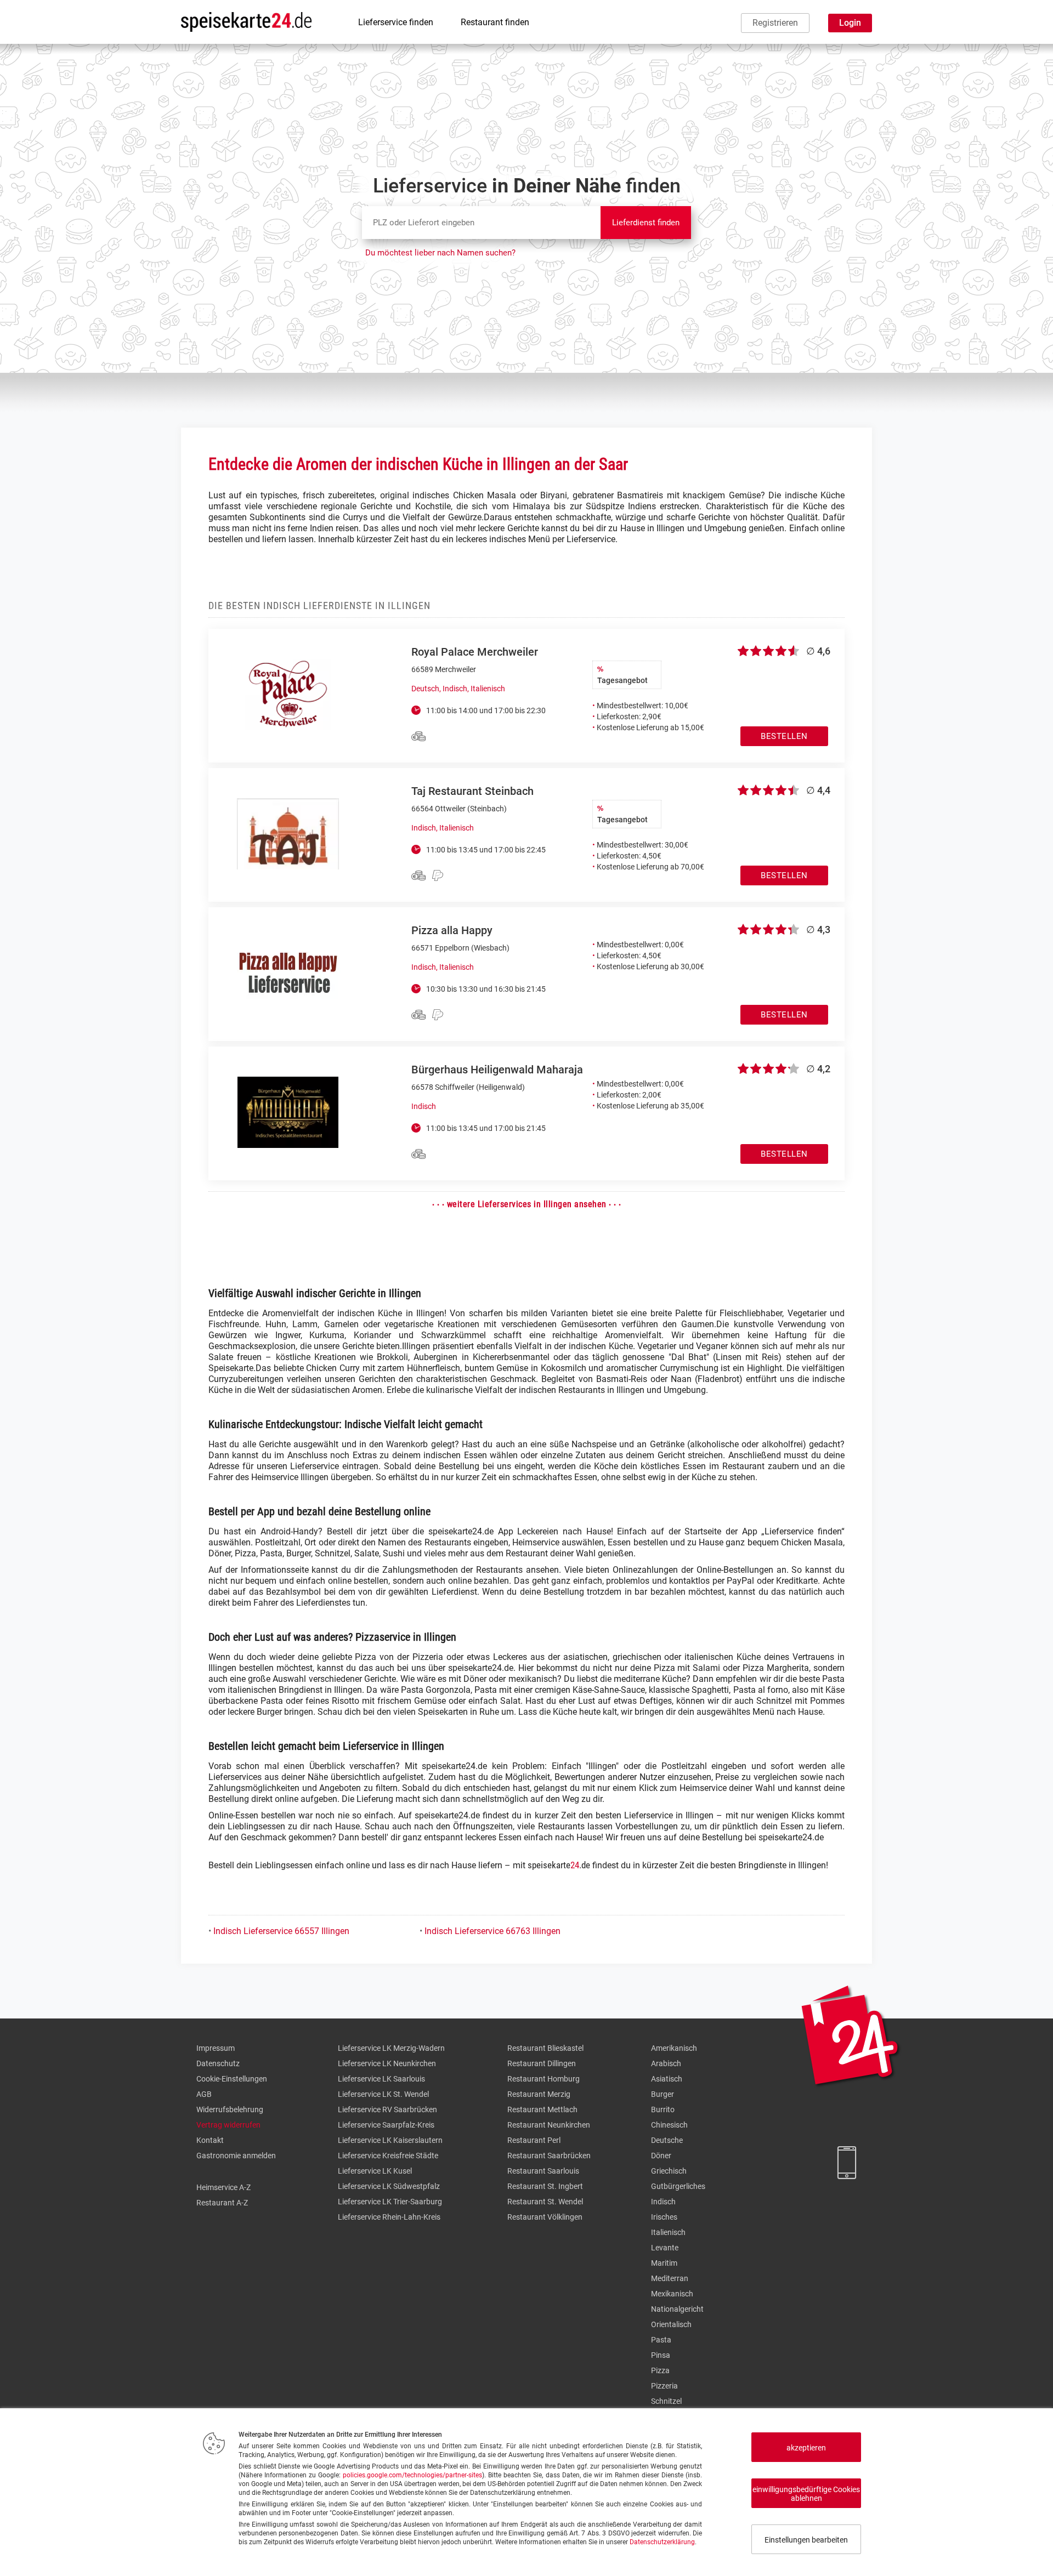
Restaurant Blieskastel (545, 2048)
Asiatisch (667, 2079)
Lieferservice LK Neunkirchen (387, 2063)
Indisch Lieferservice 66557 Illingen (281, 1931)
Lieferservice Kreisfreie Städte (388, 2156)
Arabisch (666, 2063)
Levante (665, 2248)
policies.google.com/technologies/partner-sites (412, 2475)
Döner (661, 2156)
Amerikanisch (674, 2048)
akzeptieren (806, 2448)
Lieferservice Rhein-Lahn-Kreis (389, 2217)
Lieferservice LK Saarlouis (381, 2079)
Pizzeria (664, 2386)
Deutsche (667, 2140)
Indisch (663, 2202)
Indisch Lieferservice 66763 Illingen (492, 1931)
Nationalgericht (677, 2309)
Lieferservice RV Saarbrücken (387, 2109)
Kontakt (210, 2140)
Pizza (660, 2370)
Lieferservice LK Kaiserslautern (390, 2140)
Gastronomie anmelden (236, 2156)
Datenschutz (218, 2063)
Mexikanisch (672, 2294)
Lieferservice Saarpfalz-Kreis (386, 2125)
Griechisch (669, 2171)
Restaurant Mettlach (542, 2109)
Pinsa (661, 2355)
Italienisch (668, 2232)
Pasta (661, 2340)
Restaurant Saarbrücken (549, 2156)
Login (850, 23)
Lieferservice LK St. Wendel (383, 2094)
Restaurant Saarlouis (543, 2171)
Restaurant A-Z (222, 2203)
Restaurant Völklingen (545, 2217)
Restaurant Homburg (544, 2079)
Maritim (664, 2263)
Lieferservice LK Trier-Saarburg (390, 2202)
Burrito (663, 2109)
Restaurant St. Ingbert (545, 2186)
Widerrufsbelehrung (230, 2109)
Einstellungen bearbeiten (806, 2540)
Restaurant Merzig (539, 2094)
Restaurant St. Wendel (545, 2202)
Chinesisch (669, 2125)
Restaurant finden (495, 22)
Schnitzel (666, 2401)
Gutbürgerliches (678, 2186)
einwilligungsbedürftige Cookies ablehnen (806, 2494)
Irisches (664, 2217)
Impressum (216, 2048)
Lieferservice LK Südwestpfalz (389, 2186)
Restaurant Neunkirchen (549, 2125)
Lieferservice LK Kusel (375, 2171)
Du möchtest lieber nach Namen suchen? (440, 253)
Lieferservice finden (396, 22)
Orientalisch (671, 2324)
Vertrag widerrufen (228, 2125)
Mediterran (670, 2278)
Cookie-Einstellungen (232, 2079)
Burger (663, 2094)
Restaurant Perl (534, 2140)
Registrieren (775, 23)
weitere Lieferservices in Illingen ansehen (527, 1204)
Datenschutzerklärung (662, 2542)
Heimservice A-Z (223, 2187)
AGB (204, 2094)
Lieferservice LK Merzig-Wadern (391, 2048)
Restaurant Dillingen (542, 2063)
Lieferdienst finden (646, 223)
